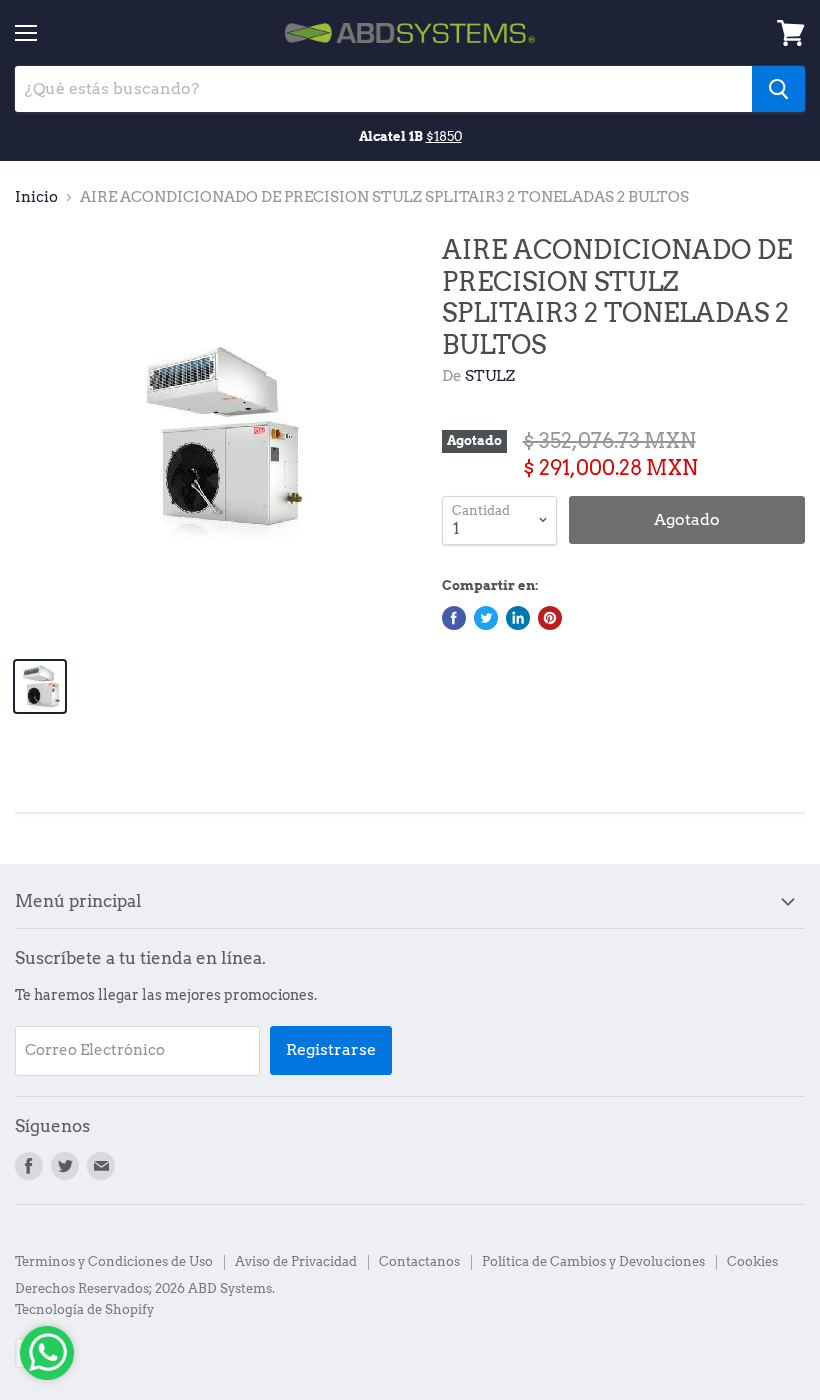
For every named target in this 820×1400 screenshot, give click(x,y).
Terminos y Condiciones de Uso (114, 1261)
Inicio (36, 197)
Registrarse (331, 1049)
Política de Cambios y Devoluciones (593, 1261)
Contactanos (419, 1261)
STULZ (490, 376)
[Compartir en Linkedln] (518, 618)
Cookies (752, 1261)
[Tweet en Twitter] (486, 618)
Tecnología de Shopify (84, 1309)
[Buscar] (778, 89)
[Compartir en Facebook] (454, 618)
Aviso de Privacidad (296, 1261)
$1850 (444, 136)
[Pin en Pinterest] (550, 618)
